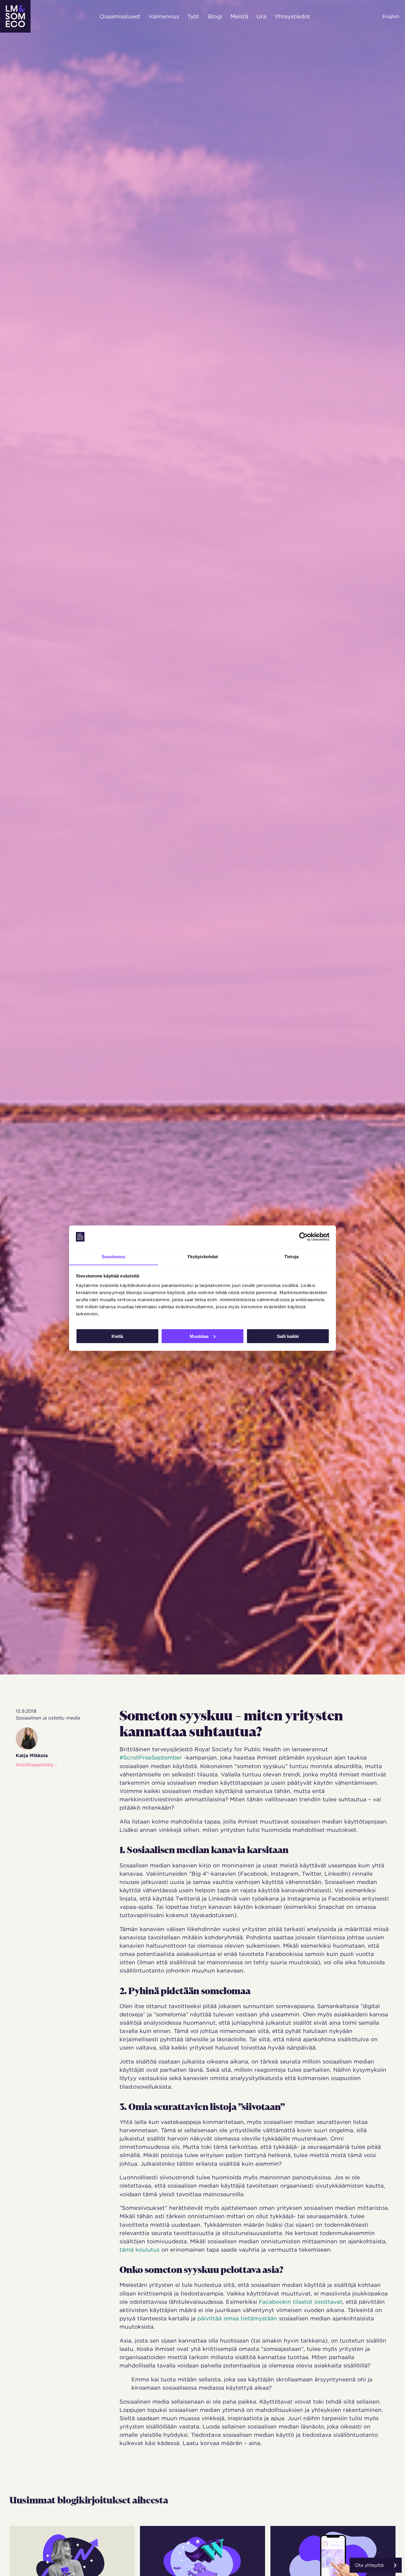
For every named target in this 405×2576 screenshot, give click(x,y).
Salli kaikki (288, 1336)
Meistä (239, 16)
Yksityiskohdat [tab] (203, 1256)
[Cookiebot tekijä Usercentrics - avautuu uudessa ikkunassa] (303, 1237)
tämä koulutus (139, 2250)
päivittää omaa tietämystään (237, 2318)
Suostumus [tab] (114, 1256)
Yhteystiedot (292, 16)
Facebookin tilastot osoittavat (301, 2302)
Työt (193, 16)
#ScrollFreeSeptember (151, 1757)
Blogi (215, 16)
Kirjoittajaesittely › (36, 1765)
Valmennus (164, 16)
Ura (261, 16)
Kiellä (117, 1336)
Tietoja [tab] (291, 1256)
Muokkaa (199, 1336)
